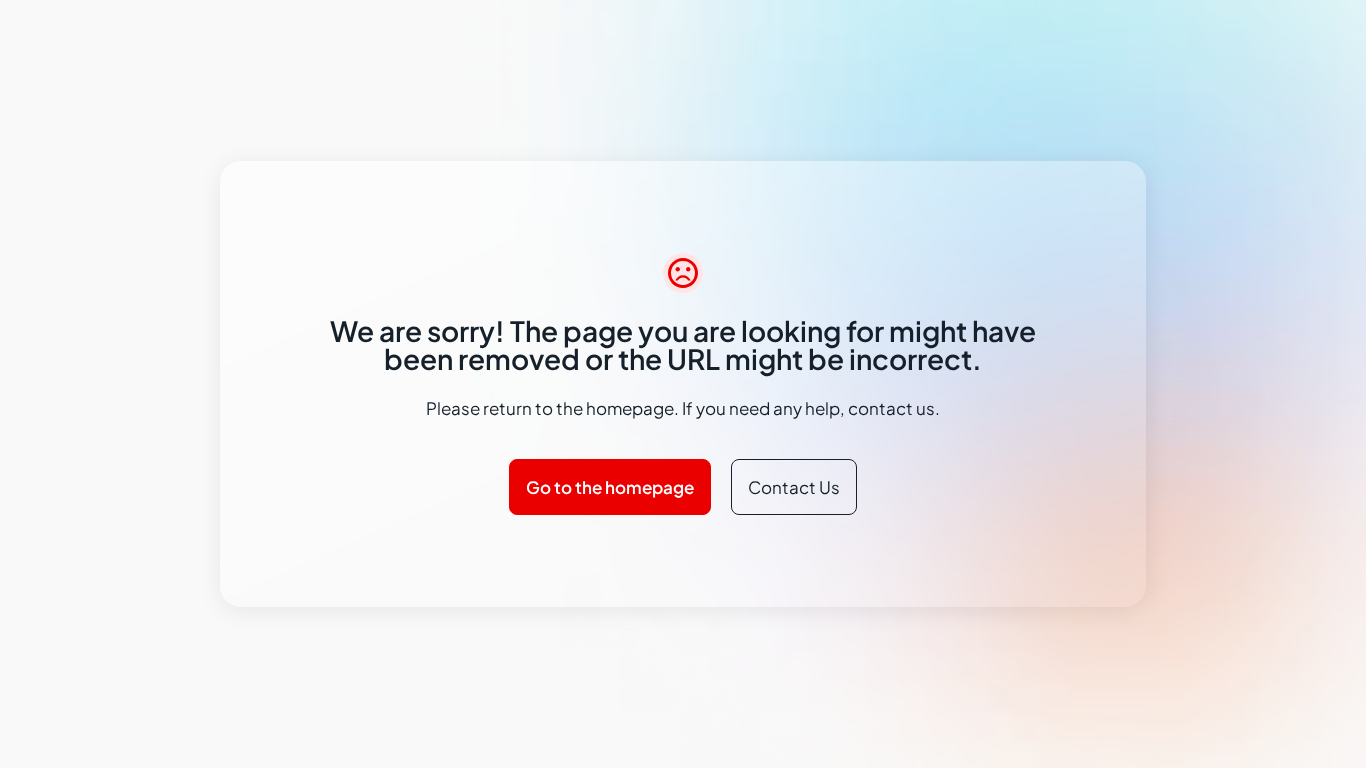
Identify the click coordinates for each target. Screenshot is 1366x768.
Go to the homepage (610, 487)
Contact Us (794, 487)
